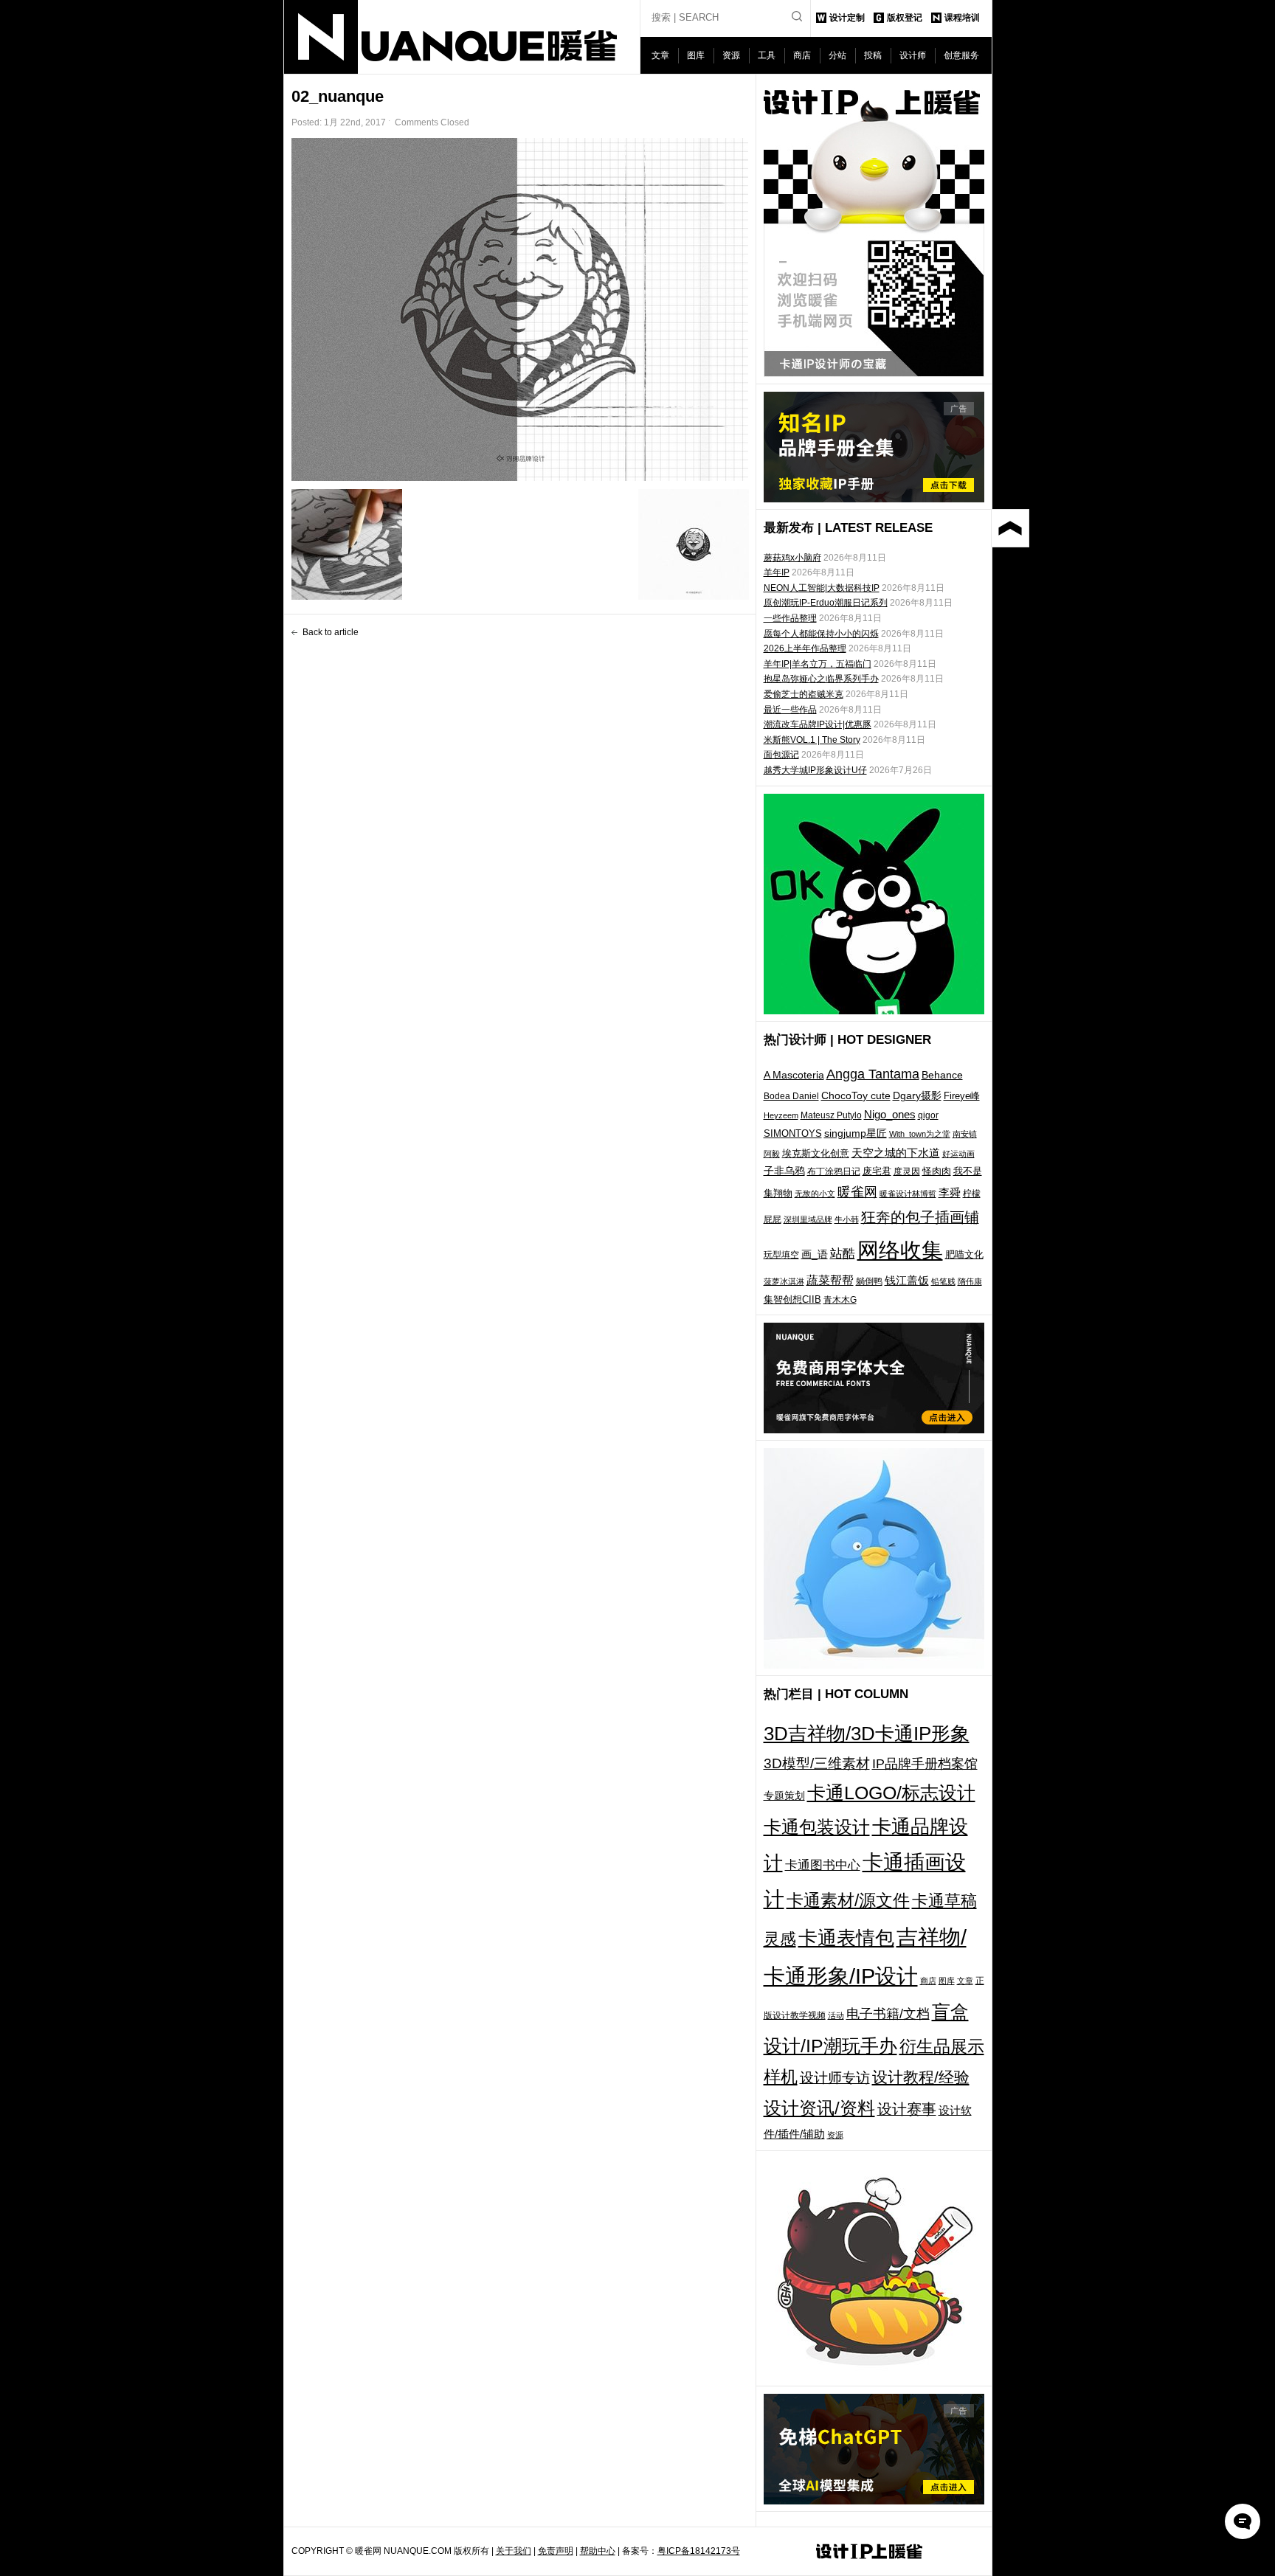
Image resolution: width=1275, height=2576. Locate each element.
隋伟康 (970, 1281)
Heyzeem (781, 1115)
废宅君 (877, 1171)
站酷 (843, 1253)
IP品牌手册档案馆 (925, 1764)
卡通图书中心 (823, 1865)
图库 (696, 55)
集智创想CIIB (792, 1299)
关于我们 (514, 2551)
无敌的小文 (815, 1194)
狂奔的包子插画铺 (920, 1217)
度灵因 (907, 1171)
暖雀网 (857, 1192)
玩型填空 (781, 1255)
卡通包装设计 (817, 1827)
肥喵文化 (964, 1254)
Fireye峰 (962, 1096)
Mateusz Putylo (831, 1115)
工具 (767, 55)
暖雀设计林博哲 (908, 1194)
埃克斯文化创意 (816, 1153)
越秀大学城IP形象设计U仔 (815, 770)
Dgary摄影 (917, 1095)
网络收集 (900, 1250)
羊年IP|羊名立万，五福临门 (818, 664)
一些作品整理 (790, 618)
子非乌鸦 (784, 1171)
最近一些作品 (790, 710)
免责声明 (556, 2551)
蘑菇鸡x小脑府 (792, 558)
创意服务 (961, 55)
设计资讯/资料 (819, 2108)
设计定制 (847, 18)
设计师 (913, 55)
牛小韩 (847, 1219)
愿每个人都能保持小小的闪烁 (821, 634)
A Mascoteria (794, 1075)
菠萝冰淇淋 (784, 1281)
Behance (942, 1075)
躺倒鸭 (869, 1281)
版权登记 (905, 18)
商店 (802, 55)
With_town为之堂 (920, 1134)
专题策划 (784, 1796)
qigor (928, 1115)
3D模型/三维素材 (817, 1763)
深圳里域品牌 (808, 1219)
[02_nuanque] (520, 309)
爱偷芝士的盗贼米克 (804, 694)
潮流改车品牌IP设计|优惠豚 (818, 724)
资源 (731, 55)
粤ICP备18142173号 (699, 2551)
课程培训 (962, 18)
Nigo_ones (890, 1115)
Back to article (331, 632)
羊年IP (777, 572)
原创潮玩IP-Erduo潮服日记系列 (826, 603)
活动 (836, 2015)
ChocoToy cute (856, 1095)
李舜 (950, 1192)
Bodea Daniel (791, 1096)
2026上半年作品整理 (805, 648)
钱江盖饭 (907, 1280)
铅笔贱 (943, 1281)
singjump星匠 (856, 1133)
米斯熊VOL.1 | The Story (812, 740)
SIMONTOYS (793, 1133)
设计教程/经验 (921, 2077)
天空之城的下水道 (896, 1153)
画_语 (815, 1254)
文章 (660, 55)
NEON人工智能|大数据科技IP (822, 588)
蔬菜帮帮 (830, 1280)
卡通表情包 (846, 1938)
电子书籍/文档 (888, 2014)
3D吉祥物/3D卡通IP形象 (867, 1734)
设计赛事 (907, 2109)
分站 (837, 55)
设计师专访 (835, 2078)
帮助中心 (598, 2551)
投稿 (873, 55)
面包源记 (781, 755)
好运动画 (958, 1154)
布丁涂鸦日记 (834, 1171)
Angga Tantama (873, 1074)
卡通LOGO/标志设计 (891, 1793)
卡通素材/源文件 (848, 1901)
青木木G (840, 1299)
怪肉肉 (937, 1171)
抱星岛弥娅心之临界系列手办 (821, 679)
